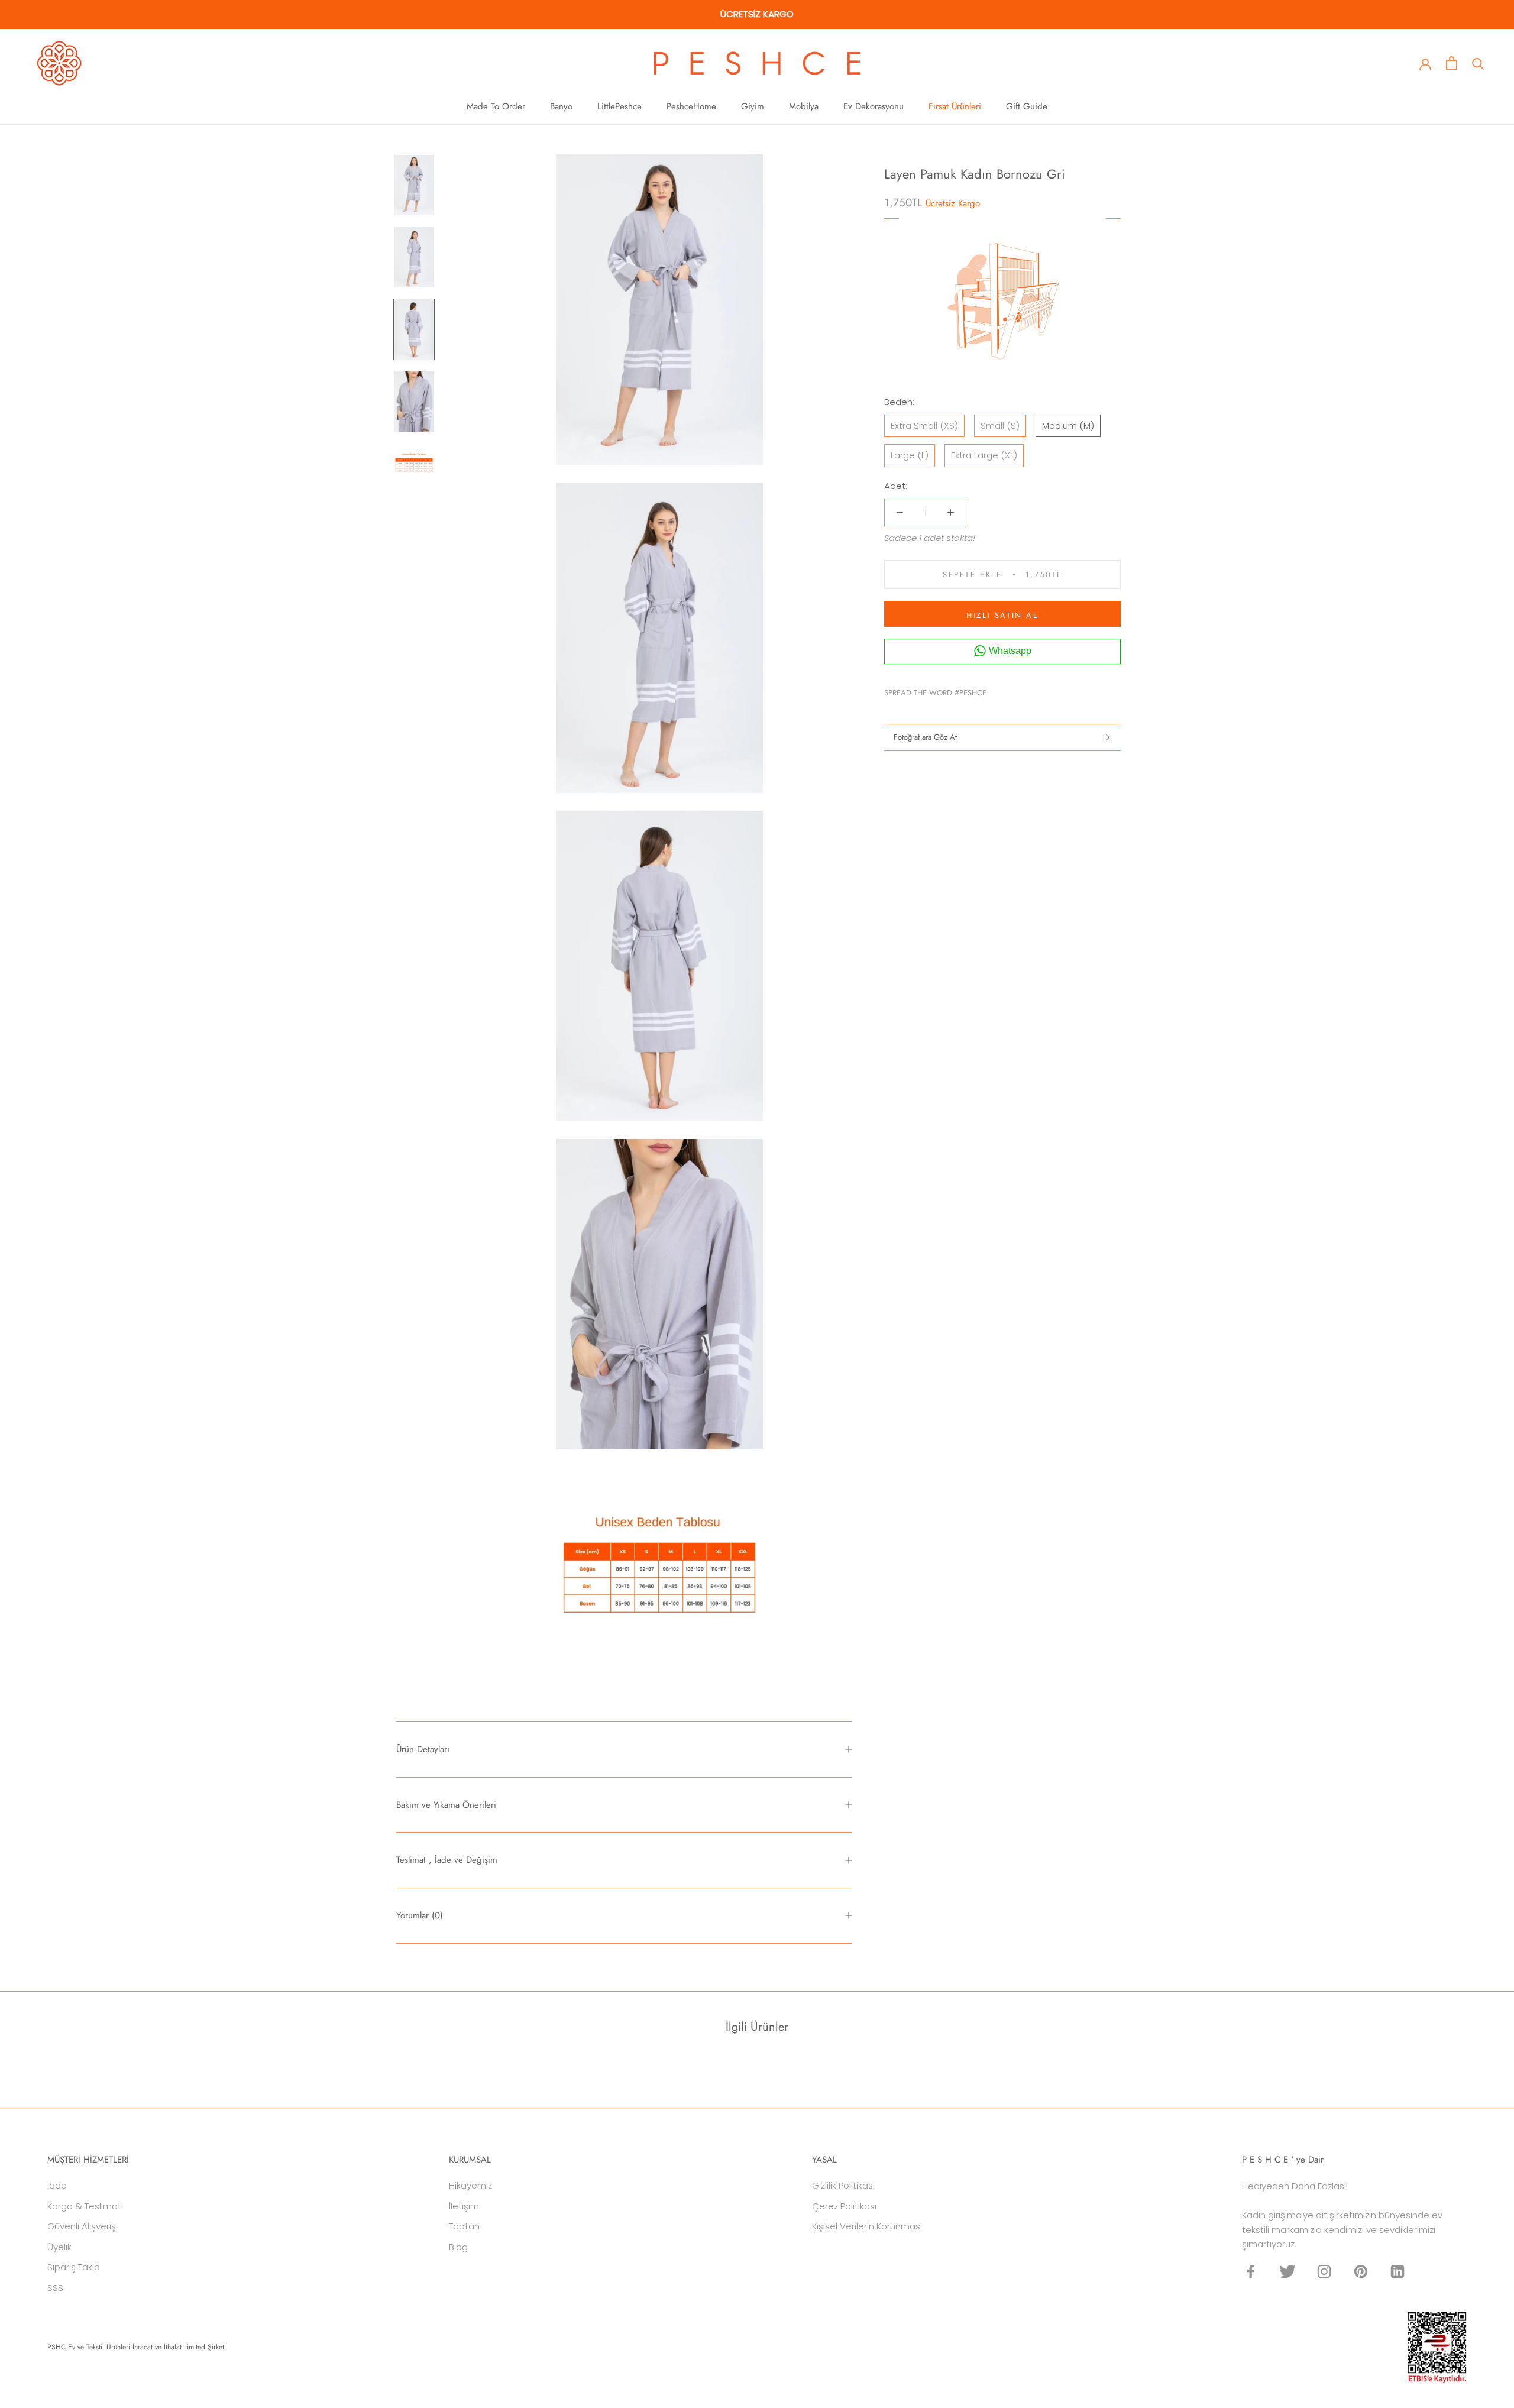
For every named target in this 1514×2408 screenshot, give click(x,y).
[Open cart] (1452, 63)
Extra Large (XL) (984, 455)
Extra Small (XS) (924, 425)
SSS (55, 2288)
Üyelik (59, 2247)
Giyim (753, 106)
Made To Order (496, 106)
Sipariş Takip (74, 2267)
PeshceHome (691, 106)
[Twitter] (1013, 690)
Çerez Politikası (844, 2206)
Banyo (561, 106)
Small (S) (1000, 425)
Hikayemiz (470, 2185)
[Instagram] (1324, 2271)
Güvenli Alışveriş (82, 2226)
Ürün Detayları (423, 1749)
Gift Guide (1027, 106)
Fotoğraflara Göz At (925, 737)
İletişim (464, 2206)
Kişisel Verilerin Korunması (867, 2226)
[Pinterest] (1028, 690)
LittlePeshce (619, 106)
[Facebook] (998, 690)
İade (57, 2185)
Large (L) (910, 455)
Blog (458, 2247)
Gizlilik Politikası (843, 2185)
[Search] (1478, 63)
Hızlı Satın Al (1002, 615)
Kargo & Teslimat (84, 2206)
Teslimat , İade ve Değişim (447, 1860)
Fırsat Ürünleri (955, 106)
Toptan (464, 2226)
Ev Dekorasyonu (874, 106)
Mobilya (804, 106)
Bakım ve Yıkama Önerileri (446, 1805)
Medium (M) (1068, 425)
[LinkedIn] (1397, 2271)
